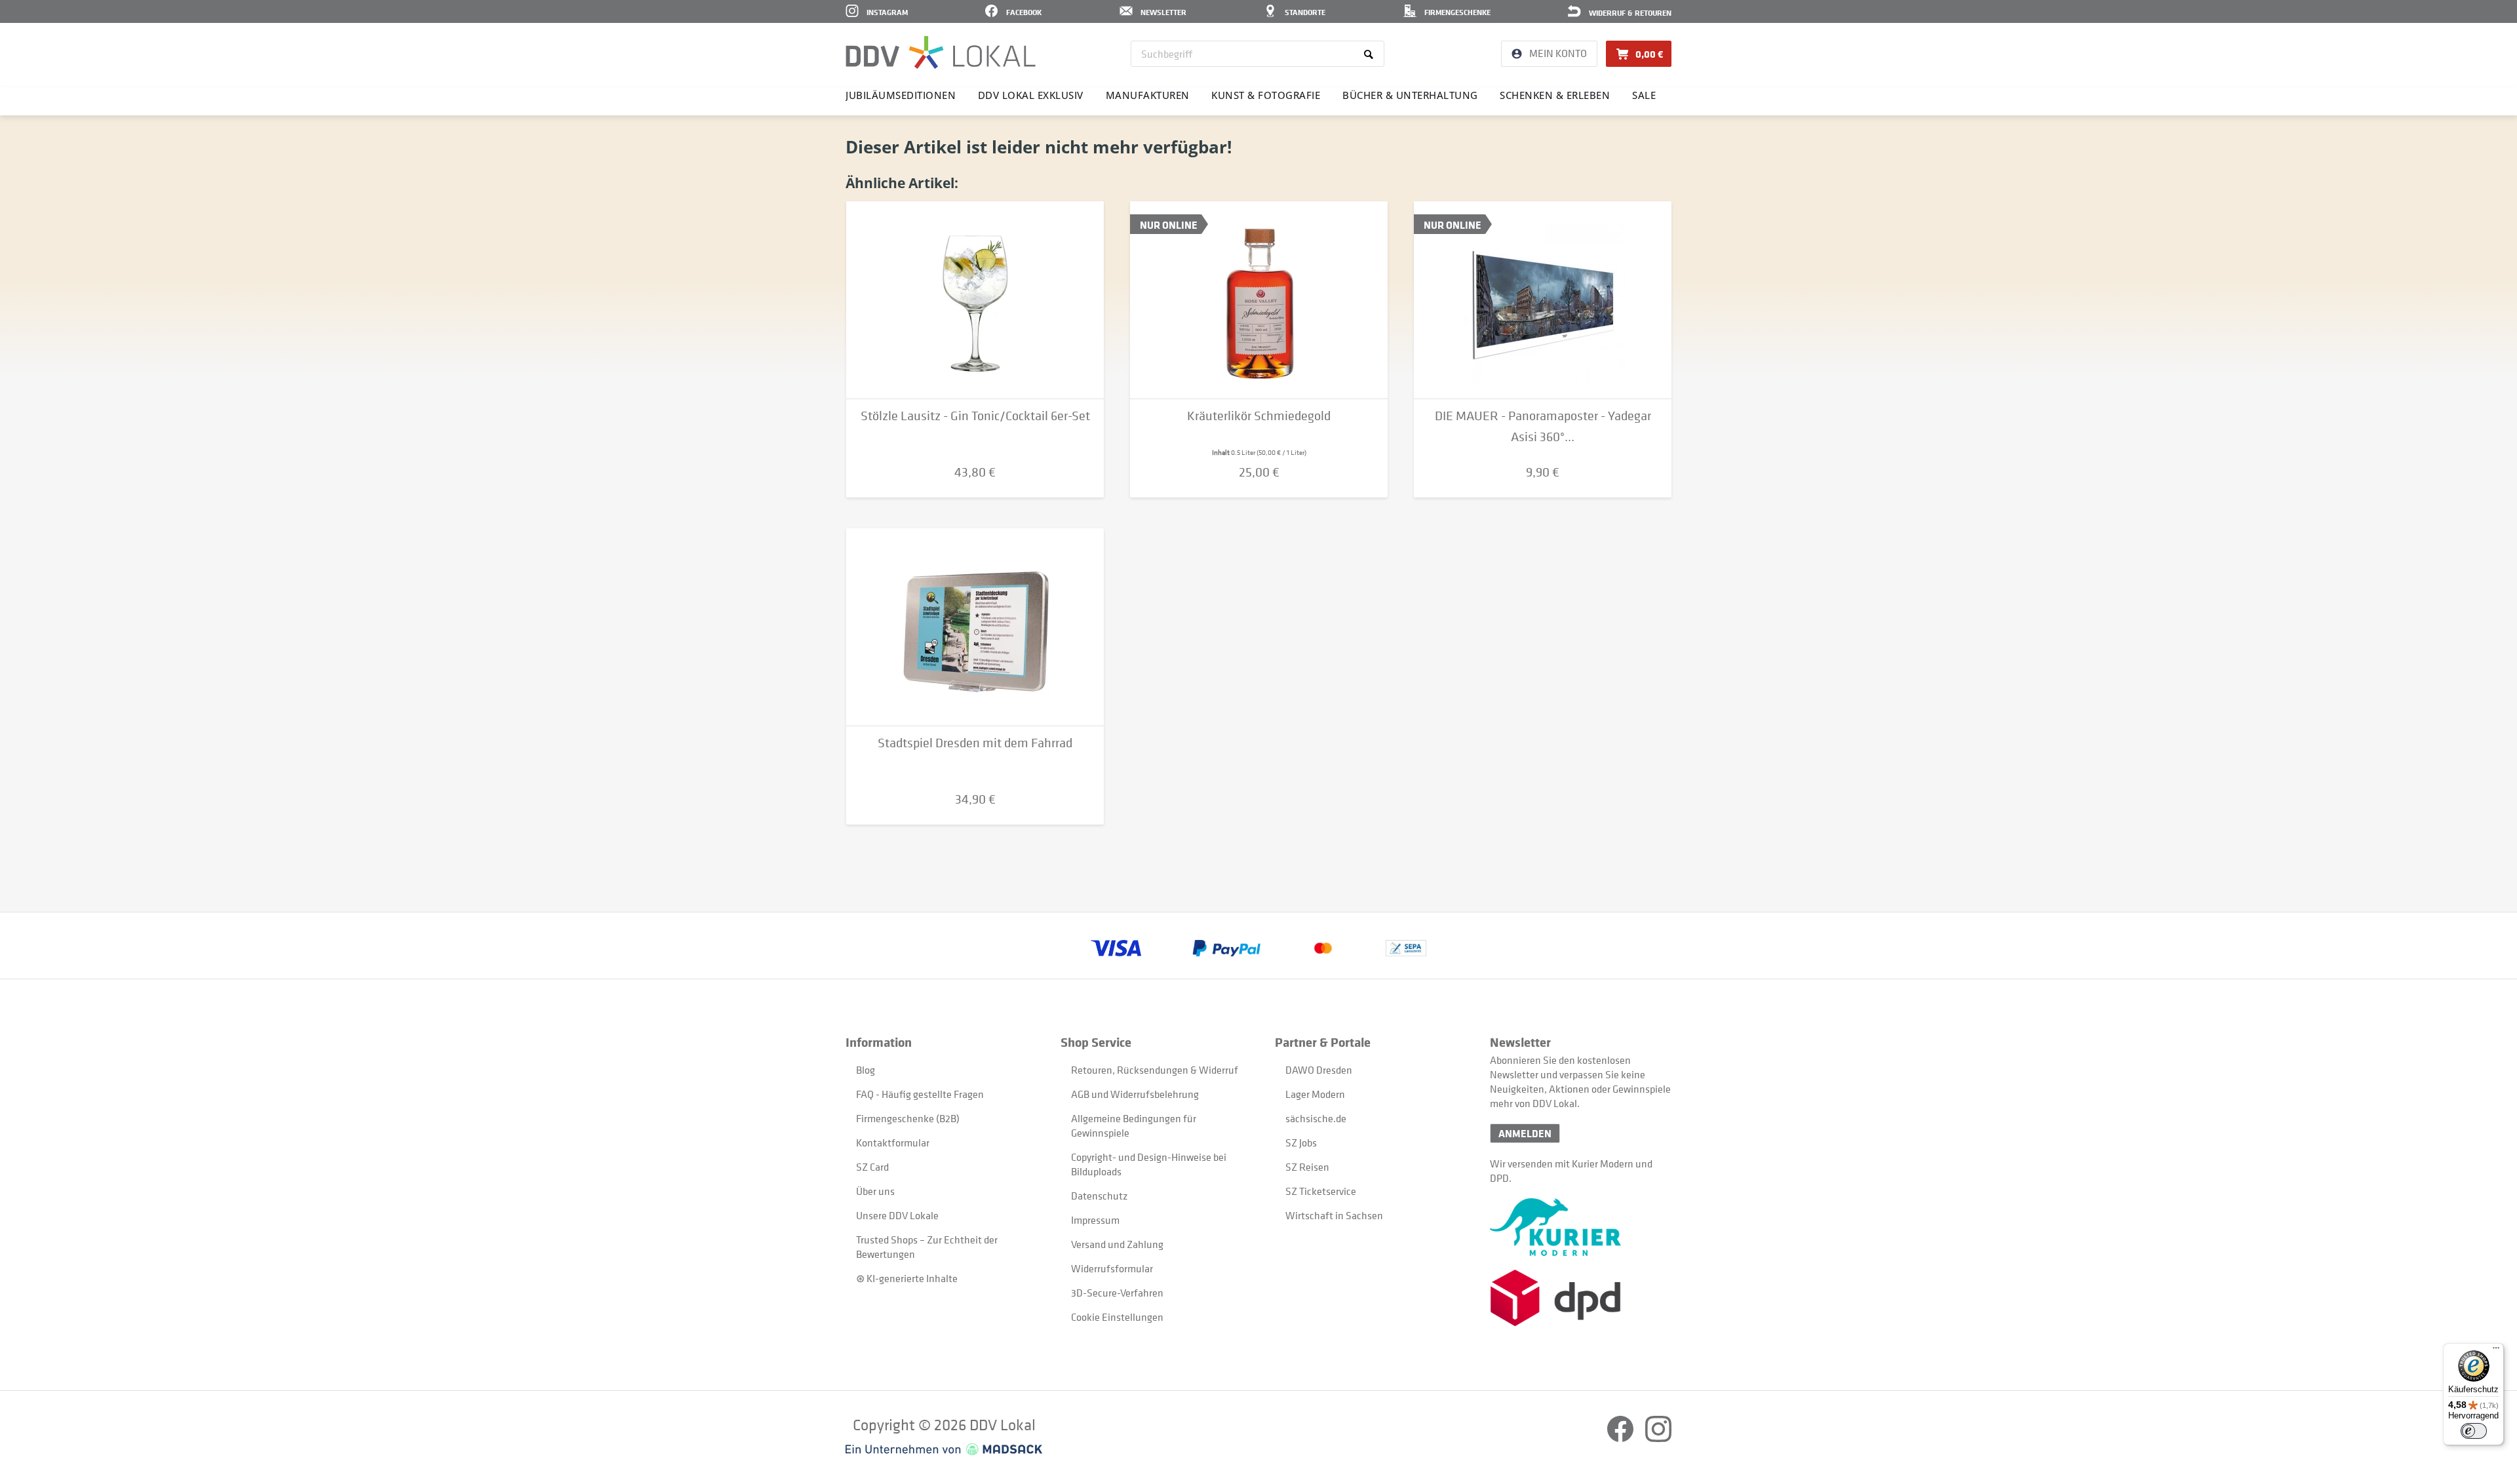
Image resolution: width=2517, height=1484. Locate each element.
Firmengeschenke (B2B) (908, 1118)
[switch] (2474, 1431)
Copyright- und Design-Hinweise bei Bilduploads (1149, 1164)
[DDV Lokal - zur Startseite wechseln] (941, 52)
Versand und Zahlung (1117, 1244)
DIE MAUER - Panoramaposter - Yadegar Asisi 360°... (1543, 426)
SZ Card (872, 1167)
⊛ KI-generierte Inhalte (907, 1278)
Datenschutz (1099, 1196)
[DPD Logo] (1581, 1298)
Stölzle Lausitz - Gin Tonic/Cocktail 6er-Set (975, 416)
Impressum (1095, 1220)
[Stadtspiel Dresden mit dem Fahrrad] (975, 627)
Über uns (875, 1191)
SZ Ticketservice (1321, 1191)
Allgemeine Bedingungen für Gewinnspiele (1134, 1125)
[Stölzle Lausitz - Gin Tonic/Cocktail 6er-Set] (975, 300)
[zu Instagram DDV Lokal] (1658, 1438)
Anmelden (1525, 1133)
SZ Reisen (1307, 1167)
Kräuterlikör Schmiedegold (1259, 416)
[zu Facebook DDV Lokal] (1621, 1438)
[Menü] (2496, 1351)
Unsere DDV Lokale (897, 1215)
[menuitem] (1258, 54)
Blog (866, 1070)
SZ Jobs (1301, 1142)
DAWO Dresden (1319, 1070)
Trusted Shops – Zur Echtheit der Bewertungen (927, 1247)
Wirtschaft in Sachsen (1334, 1215)
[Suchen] (1371, 54)
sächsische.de (1316, 1118)
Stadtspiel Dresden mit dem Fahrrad (975, 743)
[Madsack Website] (944, 1449)
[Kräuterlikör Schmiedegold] (1259, 300)
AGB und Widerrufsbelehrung (1135, 1094)
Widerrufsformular (1112, 1268)
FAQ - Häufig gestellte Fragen (920, 1094)
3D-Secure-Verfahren (1117, 1293)
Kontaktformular (893, 1142)
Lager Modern (1315, 1094)
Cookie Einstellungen (1117, 1317)
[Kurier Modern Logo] (1581, 1227)
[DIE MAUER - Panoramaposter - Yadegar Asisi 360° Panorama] (1543, 300)
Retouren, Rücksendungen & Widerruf (1155, 1070)
